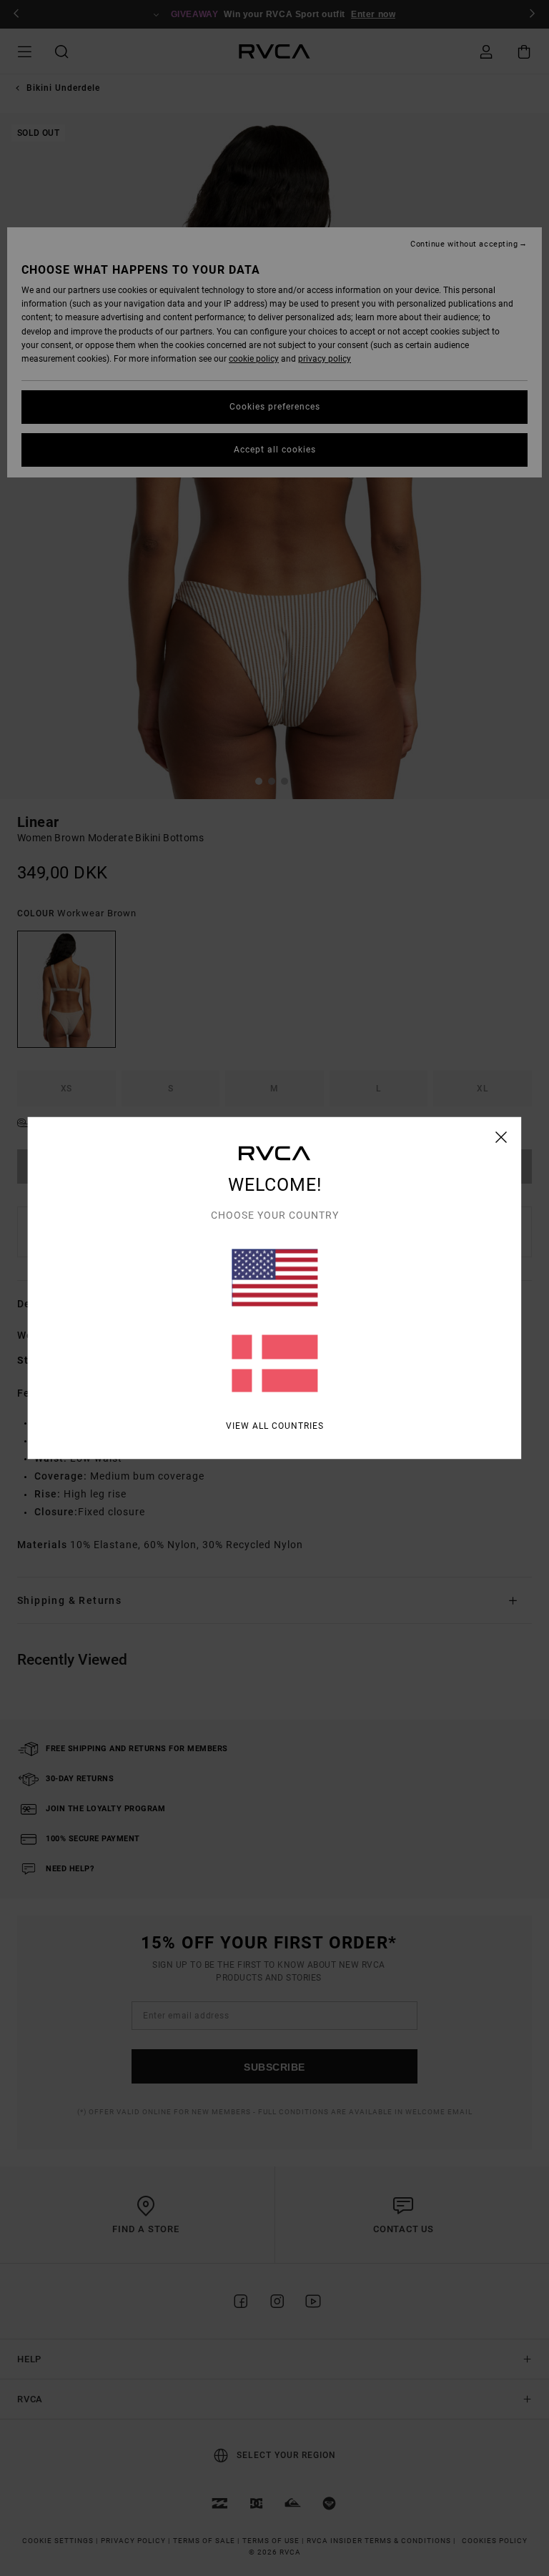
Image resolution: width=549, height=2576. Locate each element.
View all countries (275, 1426)
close (501, 1137)
